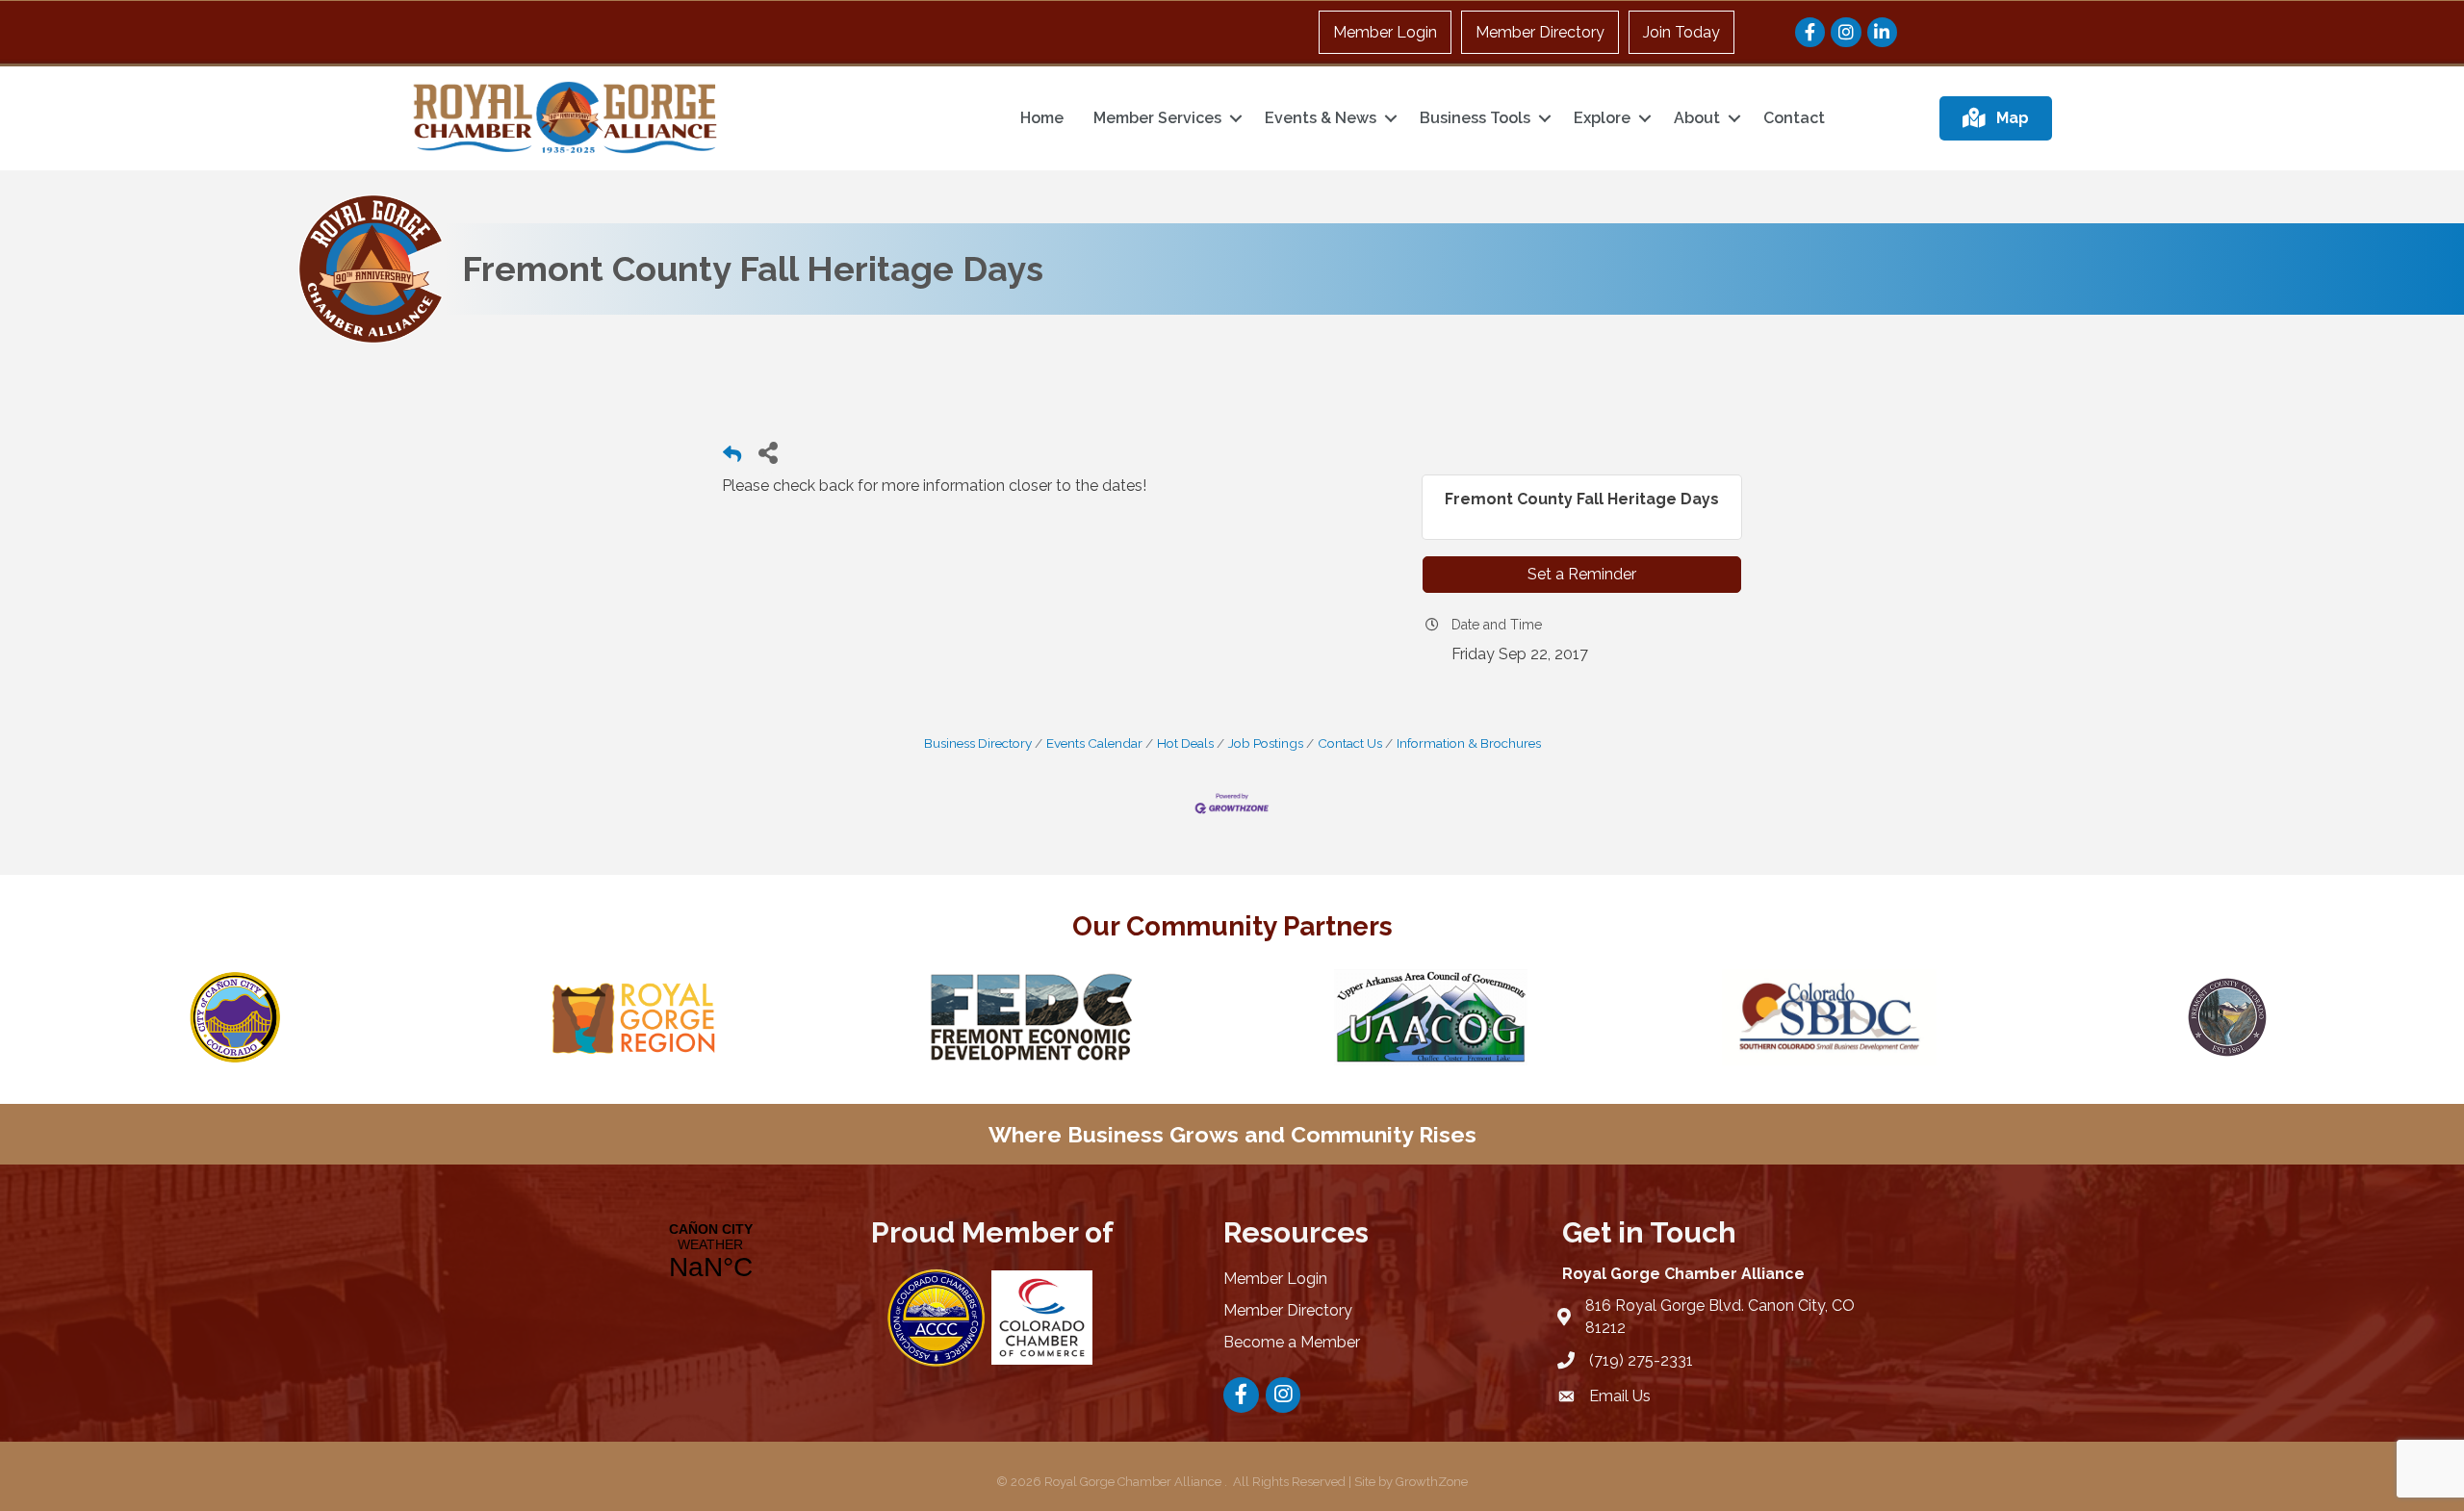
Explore (1602, 118)
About (1697, 118)
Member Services (1157, 118)
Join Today (1681, 32)
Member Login (1385, 32)
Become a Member (1292, 1342)
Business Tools (1475, 118)
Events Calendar (1094, 743)
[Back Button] (732, 458)
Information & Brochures (1469, 743)
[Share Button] (768, 452)
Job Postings (1266, 743)
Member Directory (1540, 32)
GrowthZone (1432, 1482)
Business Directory (978, 743)
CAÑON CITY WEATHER (710, 1252)
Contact (1794, 118)
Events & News (1321, 118)
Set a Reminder (1582, 574)
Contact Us (1350, 743)
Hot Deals (1185, 743)
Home (1042, 118)
